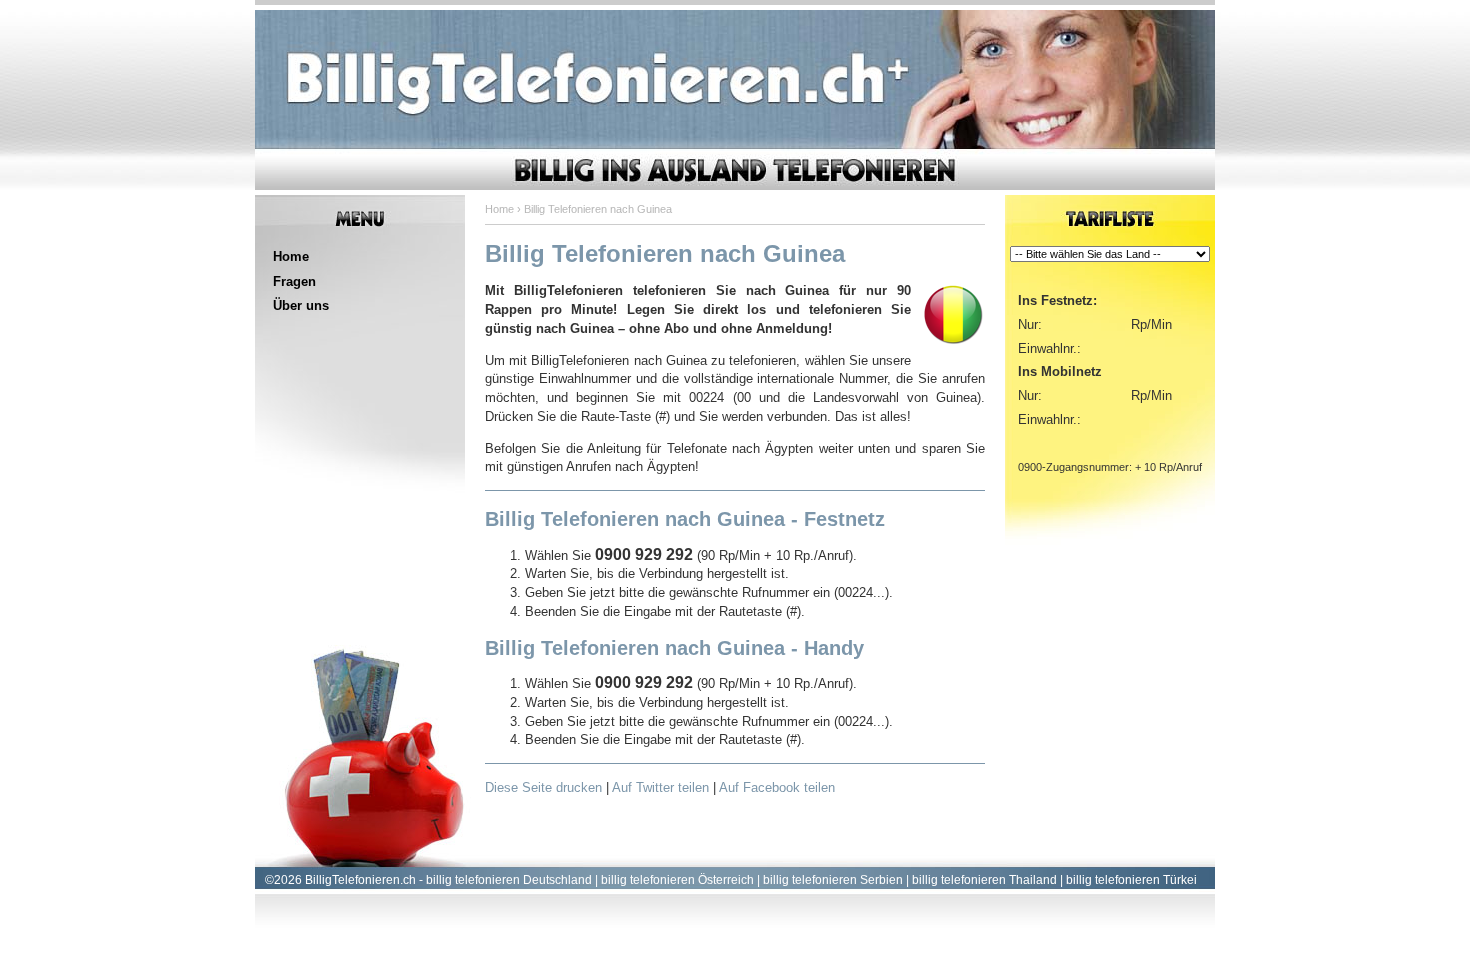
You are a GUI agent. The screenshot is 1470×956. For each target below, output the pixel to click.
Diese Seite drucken (543, 787)
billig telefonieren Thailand (984, 880)
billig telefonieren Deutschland (509, 880)
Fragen (294, 281)
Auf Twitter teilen (660, 787)
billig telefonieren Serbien (833, 880)
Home (291, 256)
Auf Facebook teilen (777, 787)
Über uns (301, 305)
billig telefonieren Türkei (1131, 880)
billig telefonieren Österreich (677, 880)
